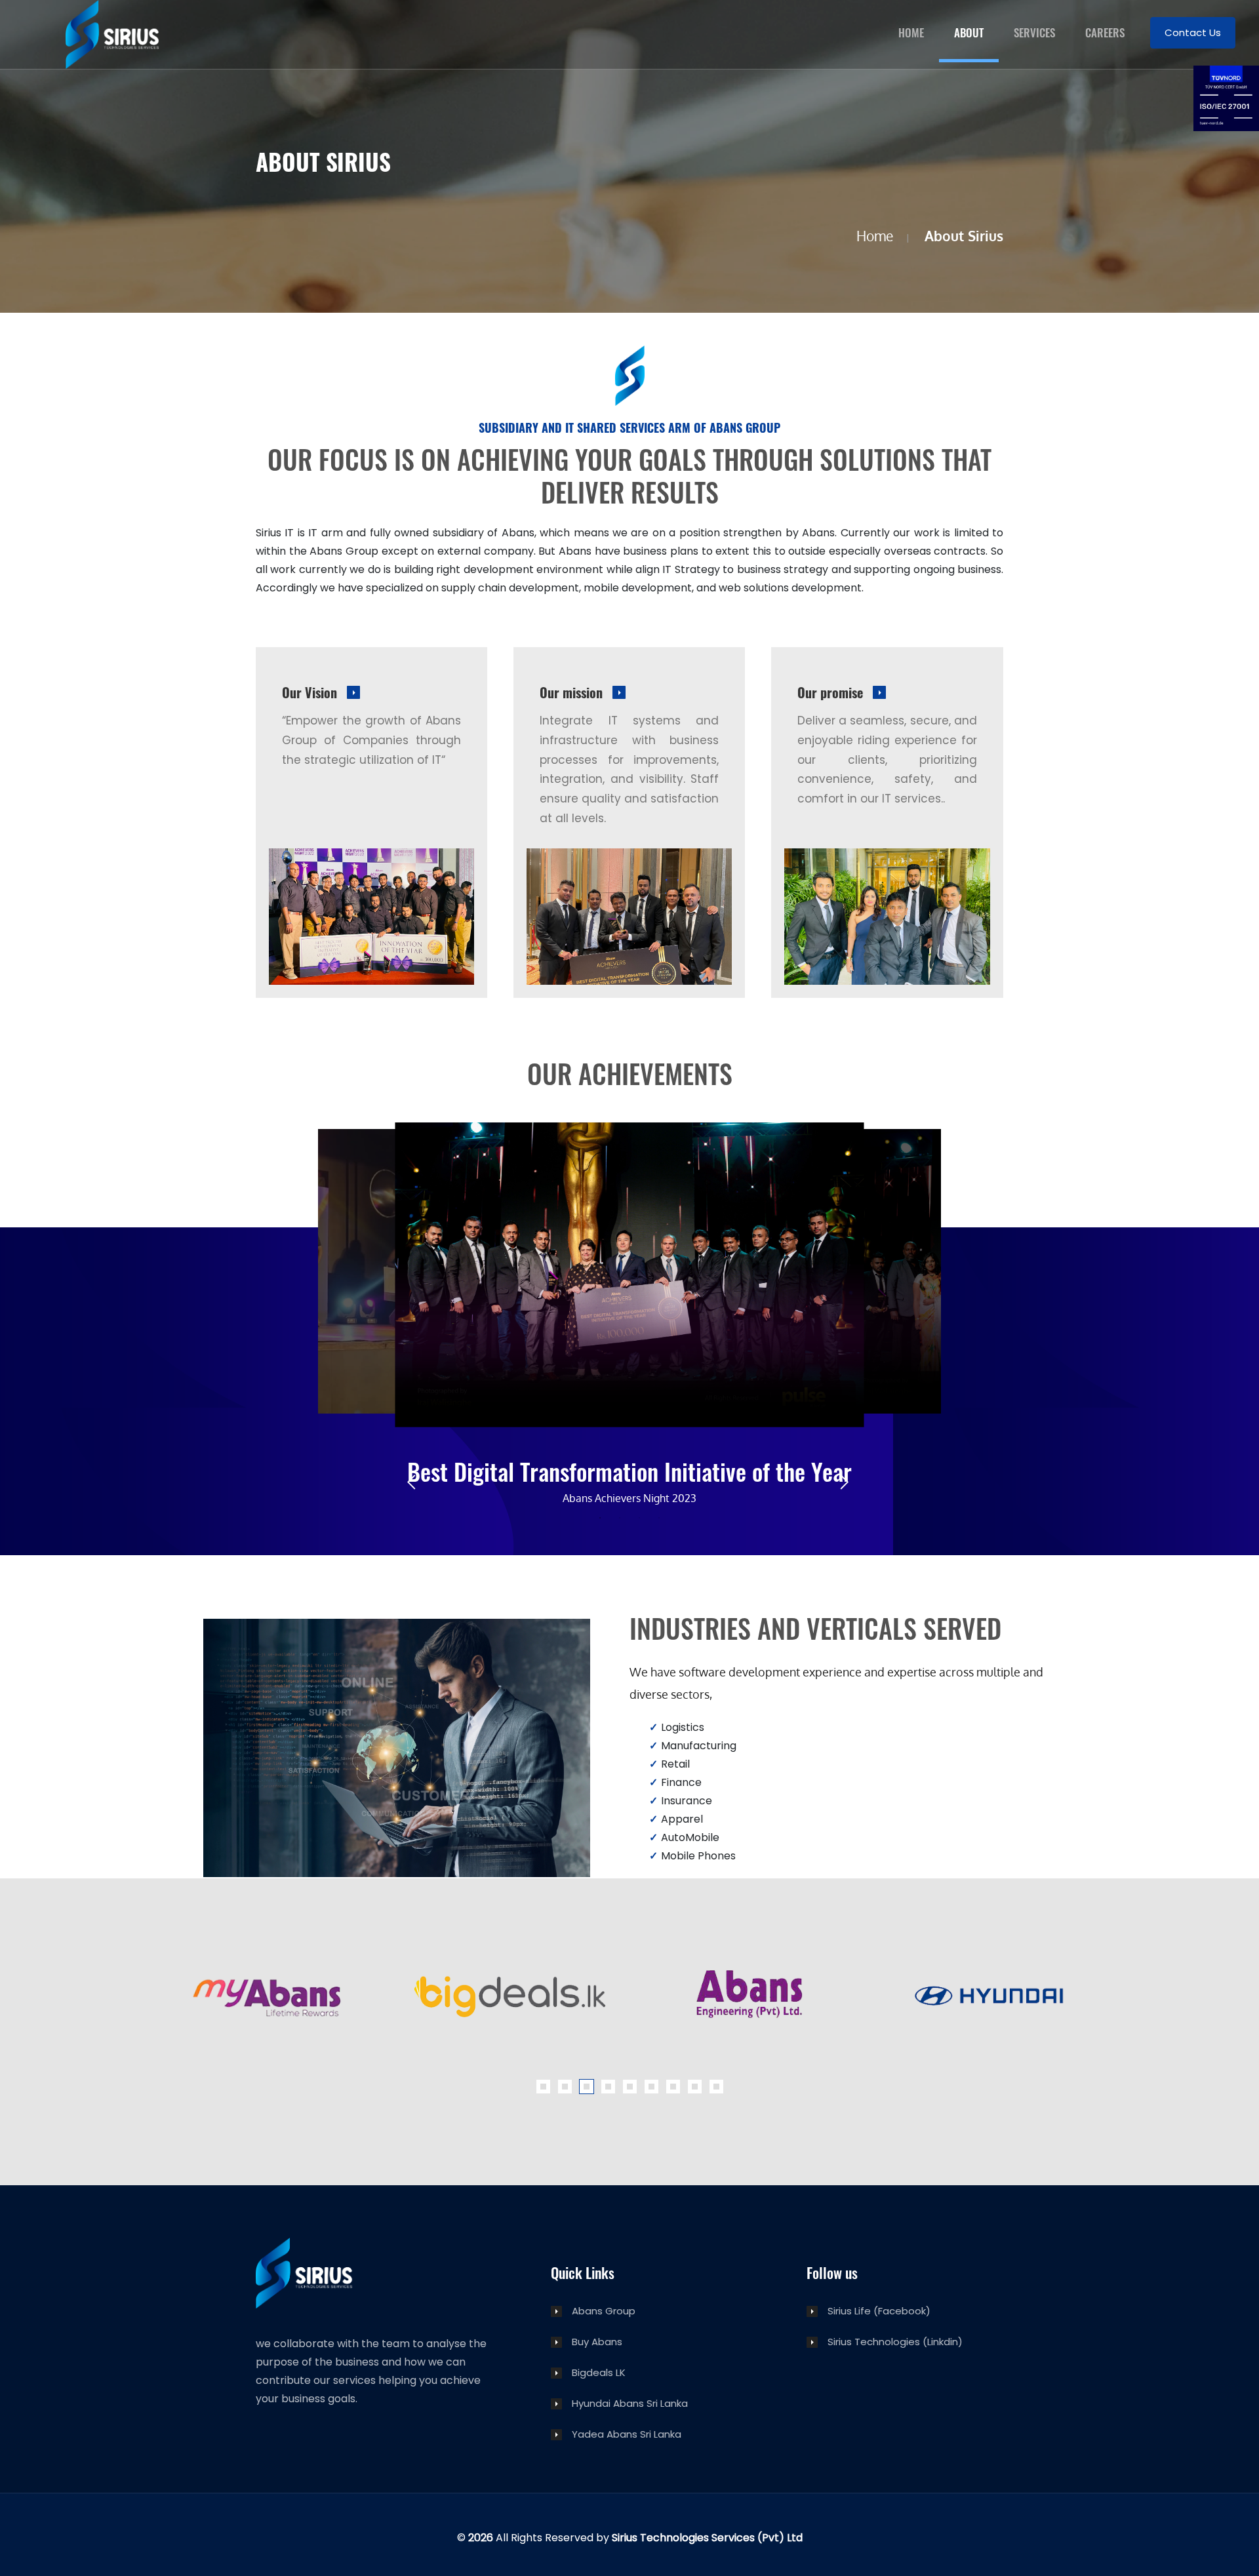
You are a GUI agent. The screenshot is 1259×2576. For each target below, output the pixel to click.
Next (846, 1484)
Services (1034, 32)
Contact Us (1193, 32)
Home (911, 32)
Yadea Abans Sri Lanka (627, 2435)
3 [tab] (639, 1518)
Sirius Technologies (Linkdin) (895, 2342)
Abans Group (604, 2311)
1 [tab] (600, 1518)
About (969, 32)
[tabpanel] (629, 1484)
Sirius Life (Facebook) (879, 2311)
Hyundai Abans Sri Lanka (630, 2404)
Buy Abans (597, 2342)
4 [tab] (659, 1518)
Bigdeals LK (599, 2373)
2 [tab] (620, 1518)
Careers (1105, 32)
